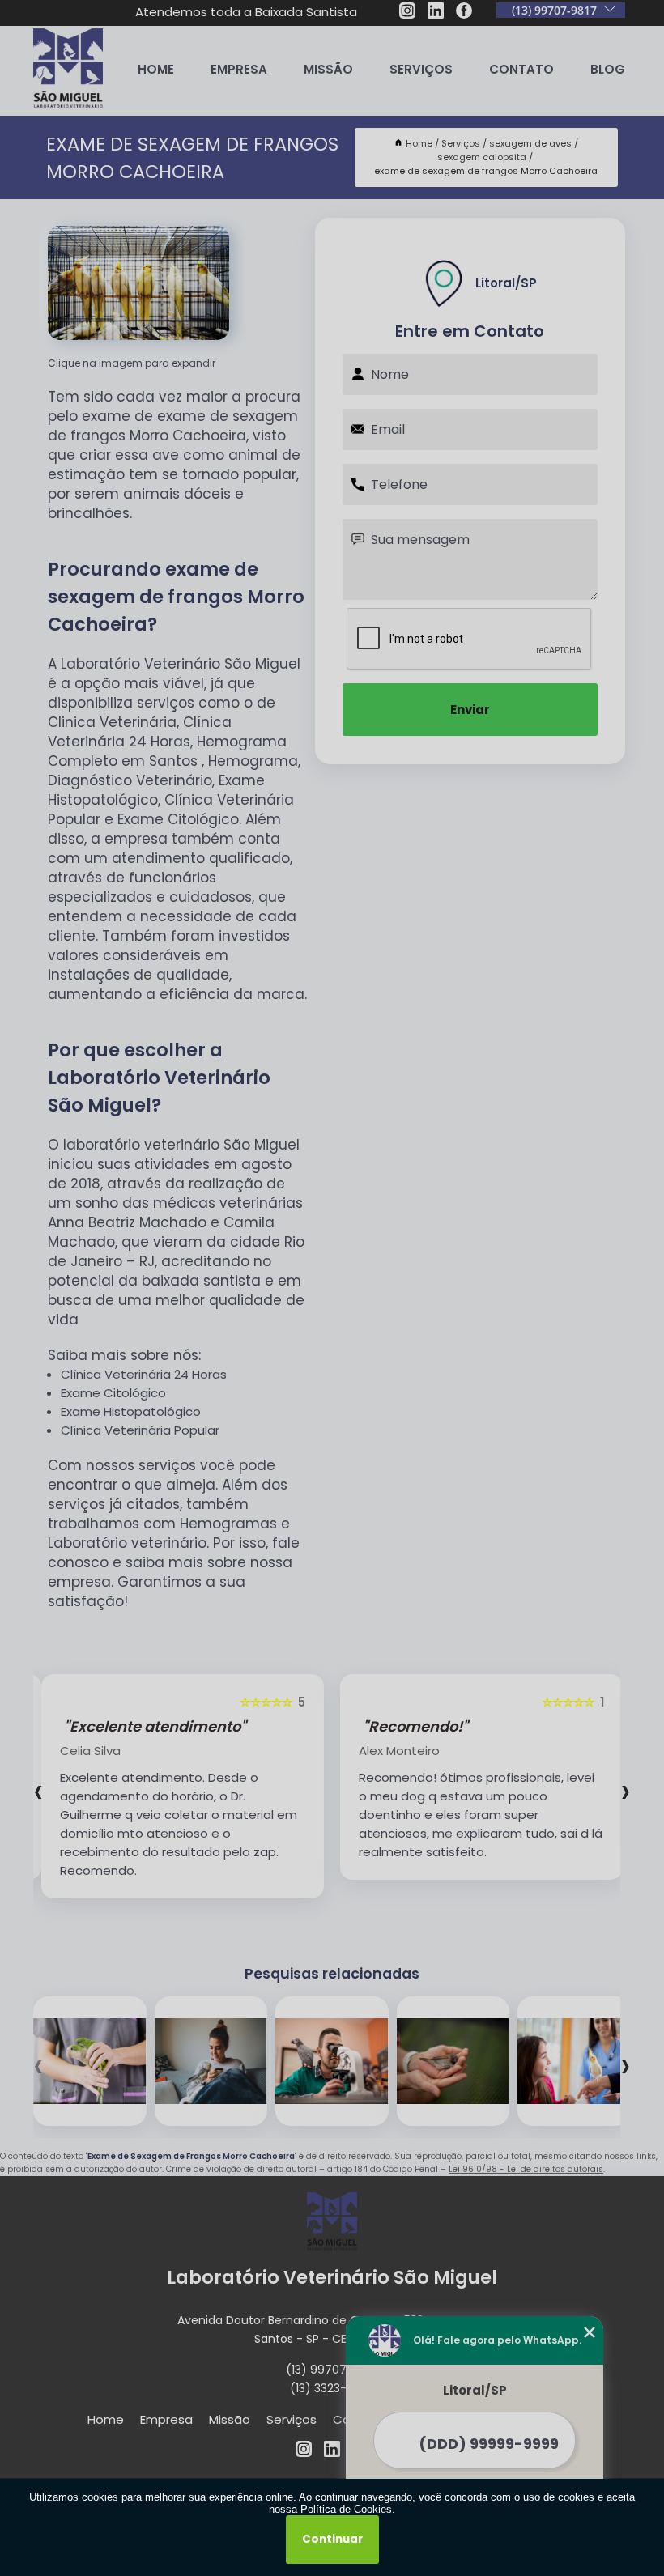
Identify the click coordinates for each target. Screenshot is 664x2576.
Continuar (332, 2539)
